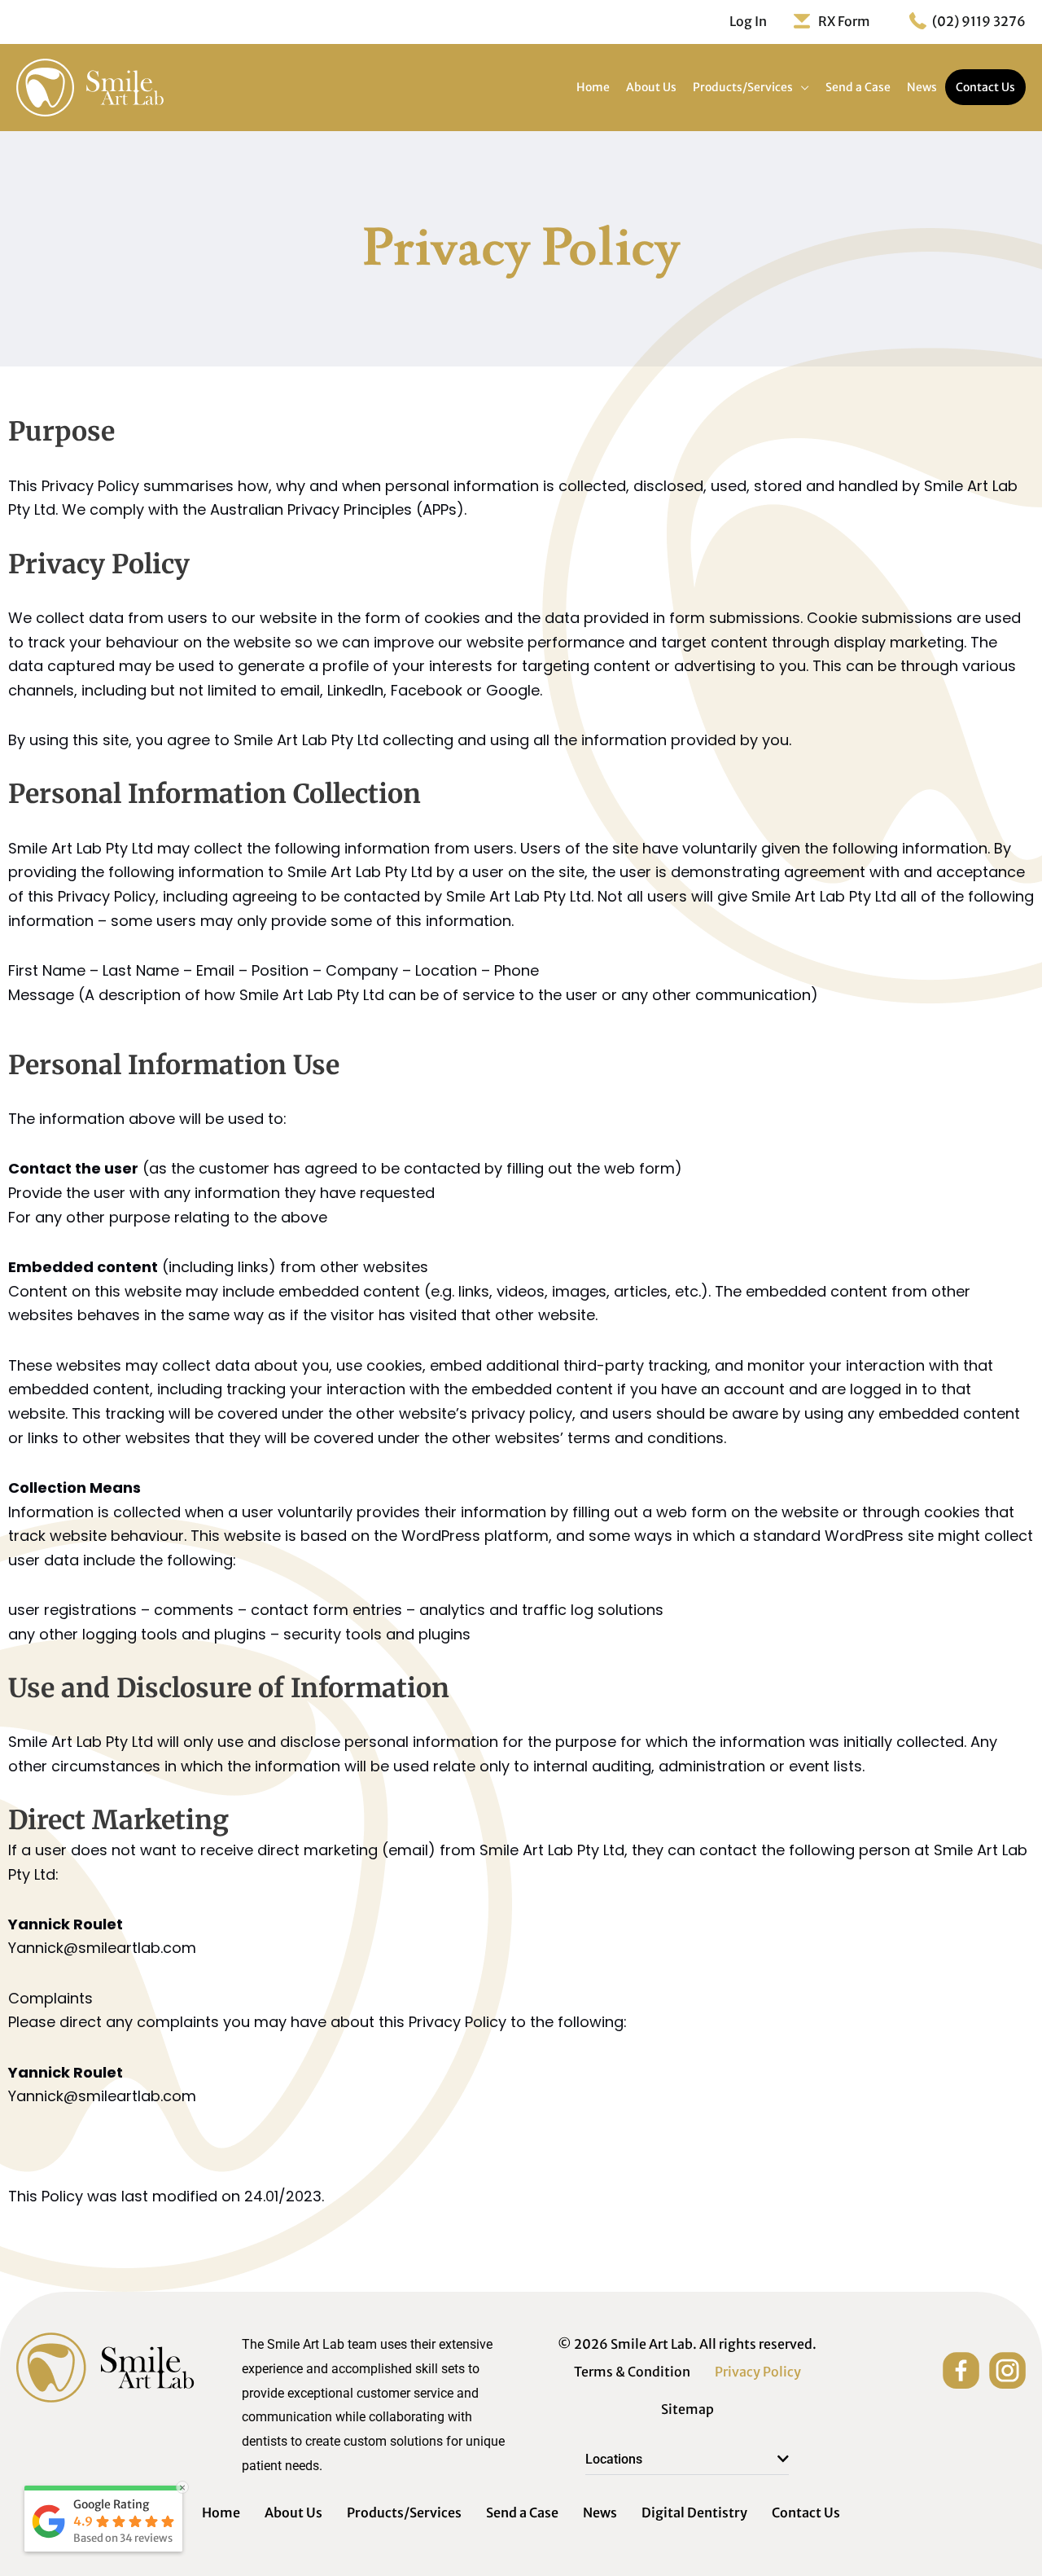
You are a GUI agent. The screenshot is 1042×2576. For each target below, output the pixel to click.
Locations (614, 2459)
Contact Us (806, 2512)
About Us (293, 2512)
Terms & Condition (632, 2372)
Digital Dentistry (694, 2512)
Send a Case (522, 2512)
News (600, 2512)
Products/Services (404, 2512)
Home (221, 2512)
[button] (687, 2460)
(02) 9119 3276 (979, 21)
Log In (748, 21)
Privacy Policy (758, 2372)
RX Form (844, 21)
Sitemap (687, 2409)
